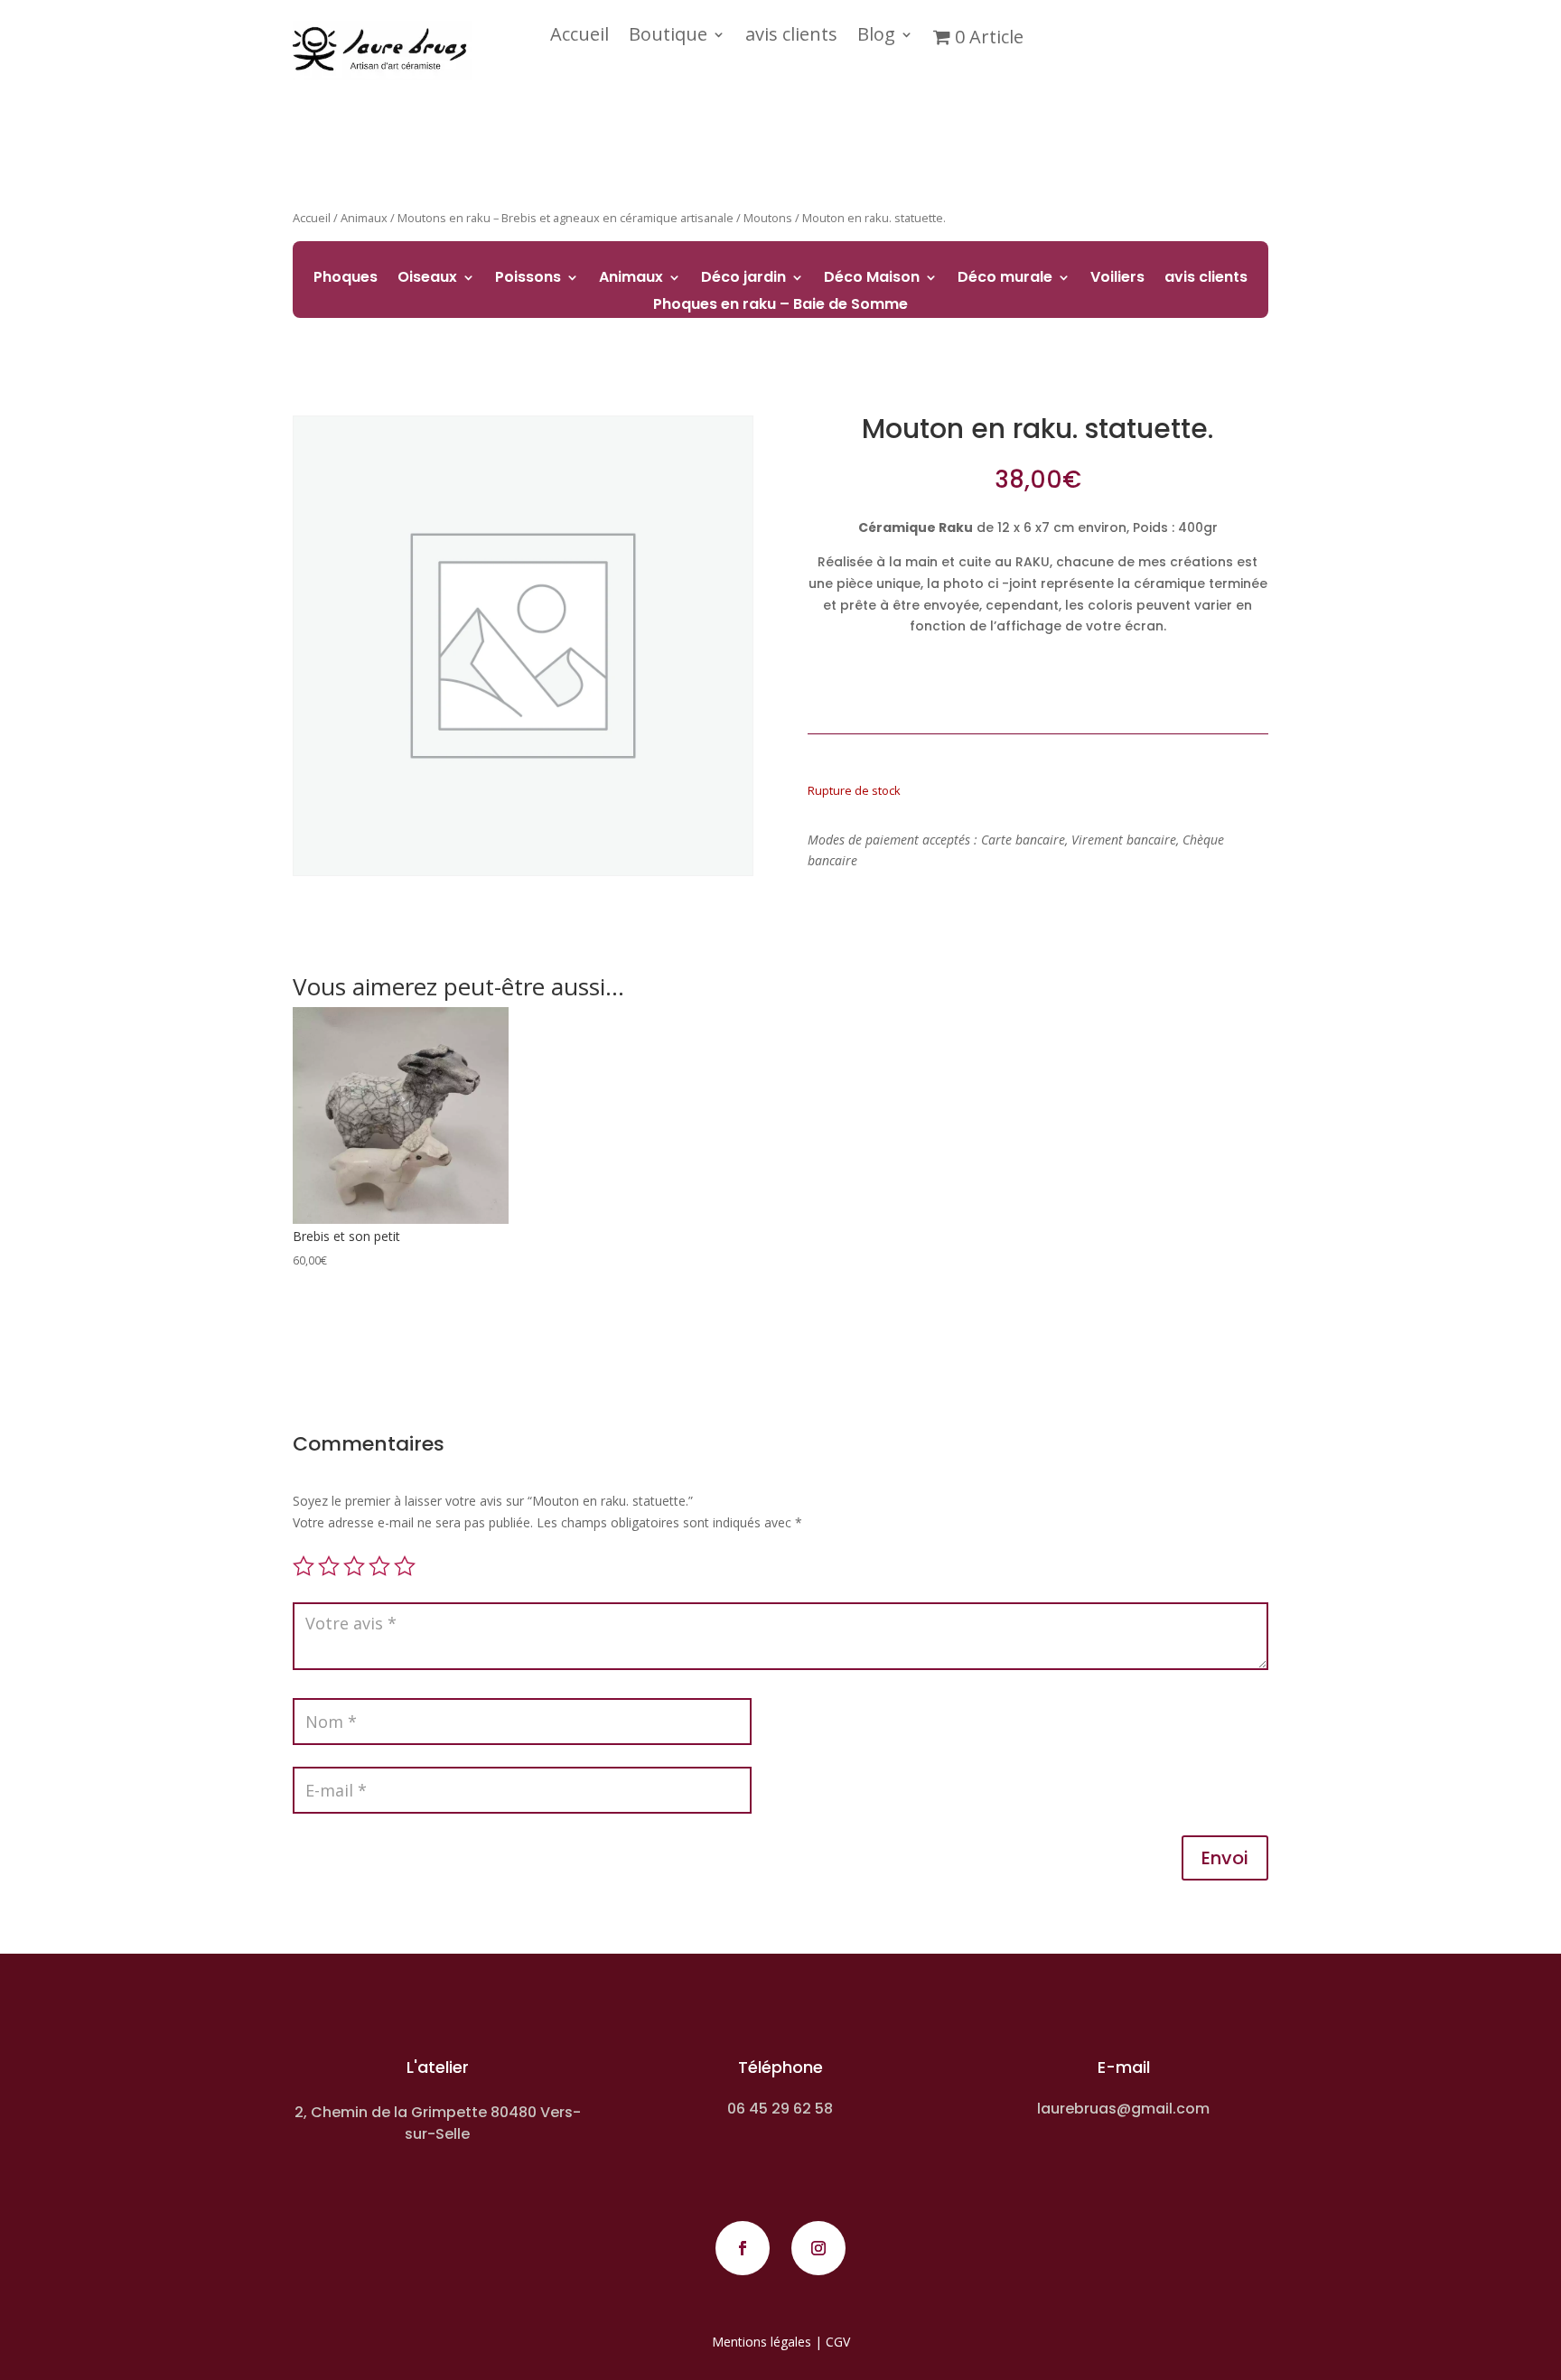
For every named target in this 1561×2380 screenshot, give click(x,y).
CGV (838, 2342)
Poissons (528, 279)
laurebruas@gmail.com (1123, 2109)
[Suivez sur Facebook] (743, 2248)
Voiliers (1117, 279)
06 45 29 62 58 (780, 2109)
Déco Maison (872, 279)
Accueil (580, 37)
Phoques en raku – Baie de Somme (780, 306)
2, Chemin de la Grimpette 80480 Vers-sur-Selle (438, 2123)
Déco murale (1005, 279)
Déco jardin (743, 279)
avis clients (791, 37)
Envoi (1225, 1858)
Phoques (346, 279)
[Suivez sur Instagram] (818, 2248)
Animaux (631, 279)
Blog (876, 37)
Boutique (668, 37)
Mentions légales (762, 2342)
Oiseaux (427, 279)
